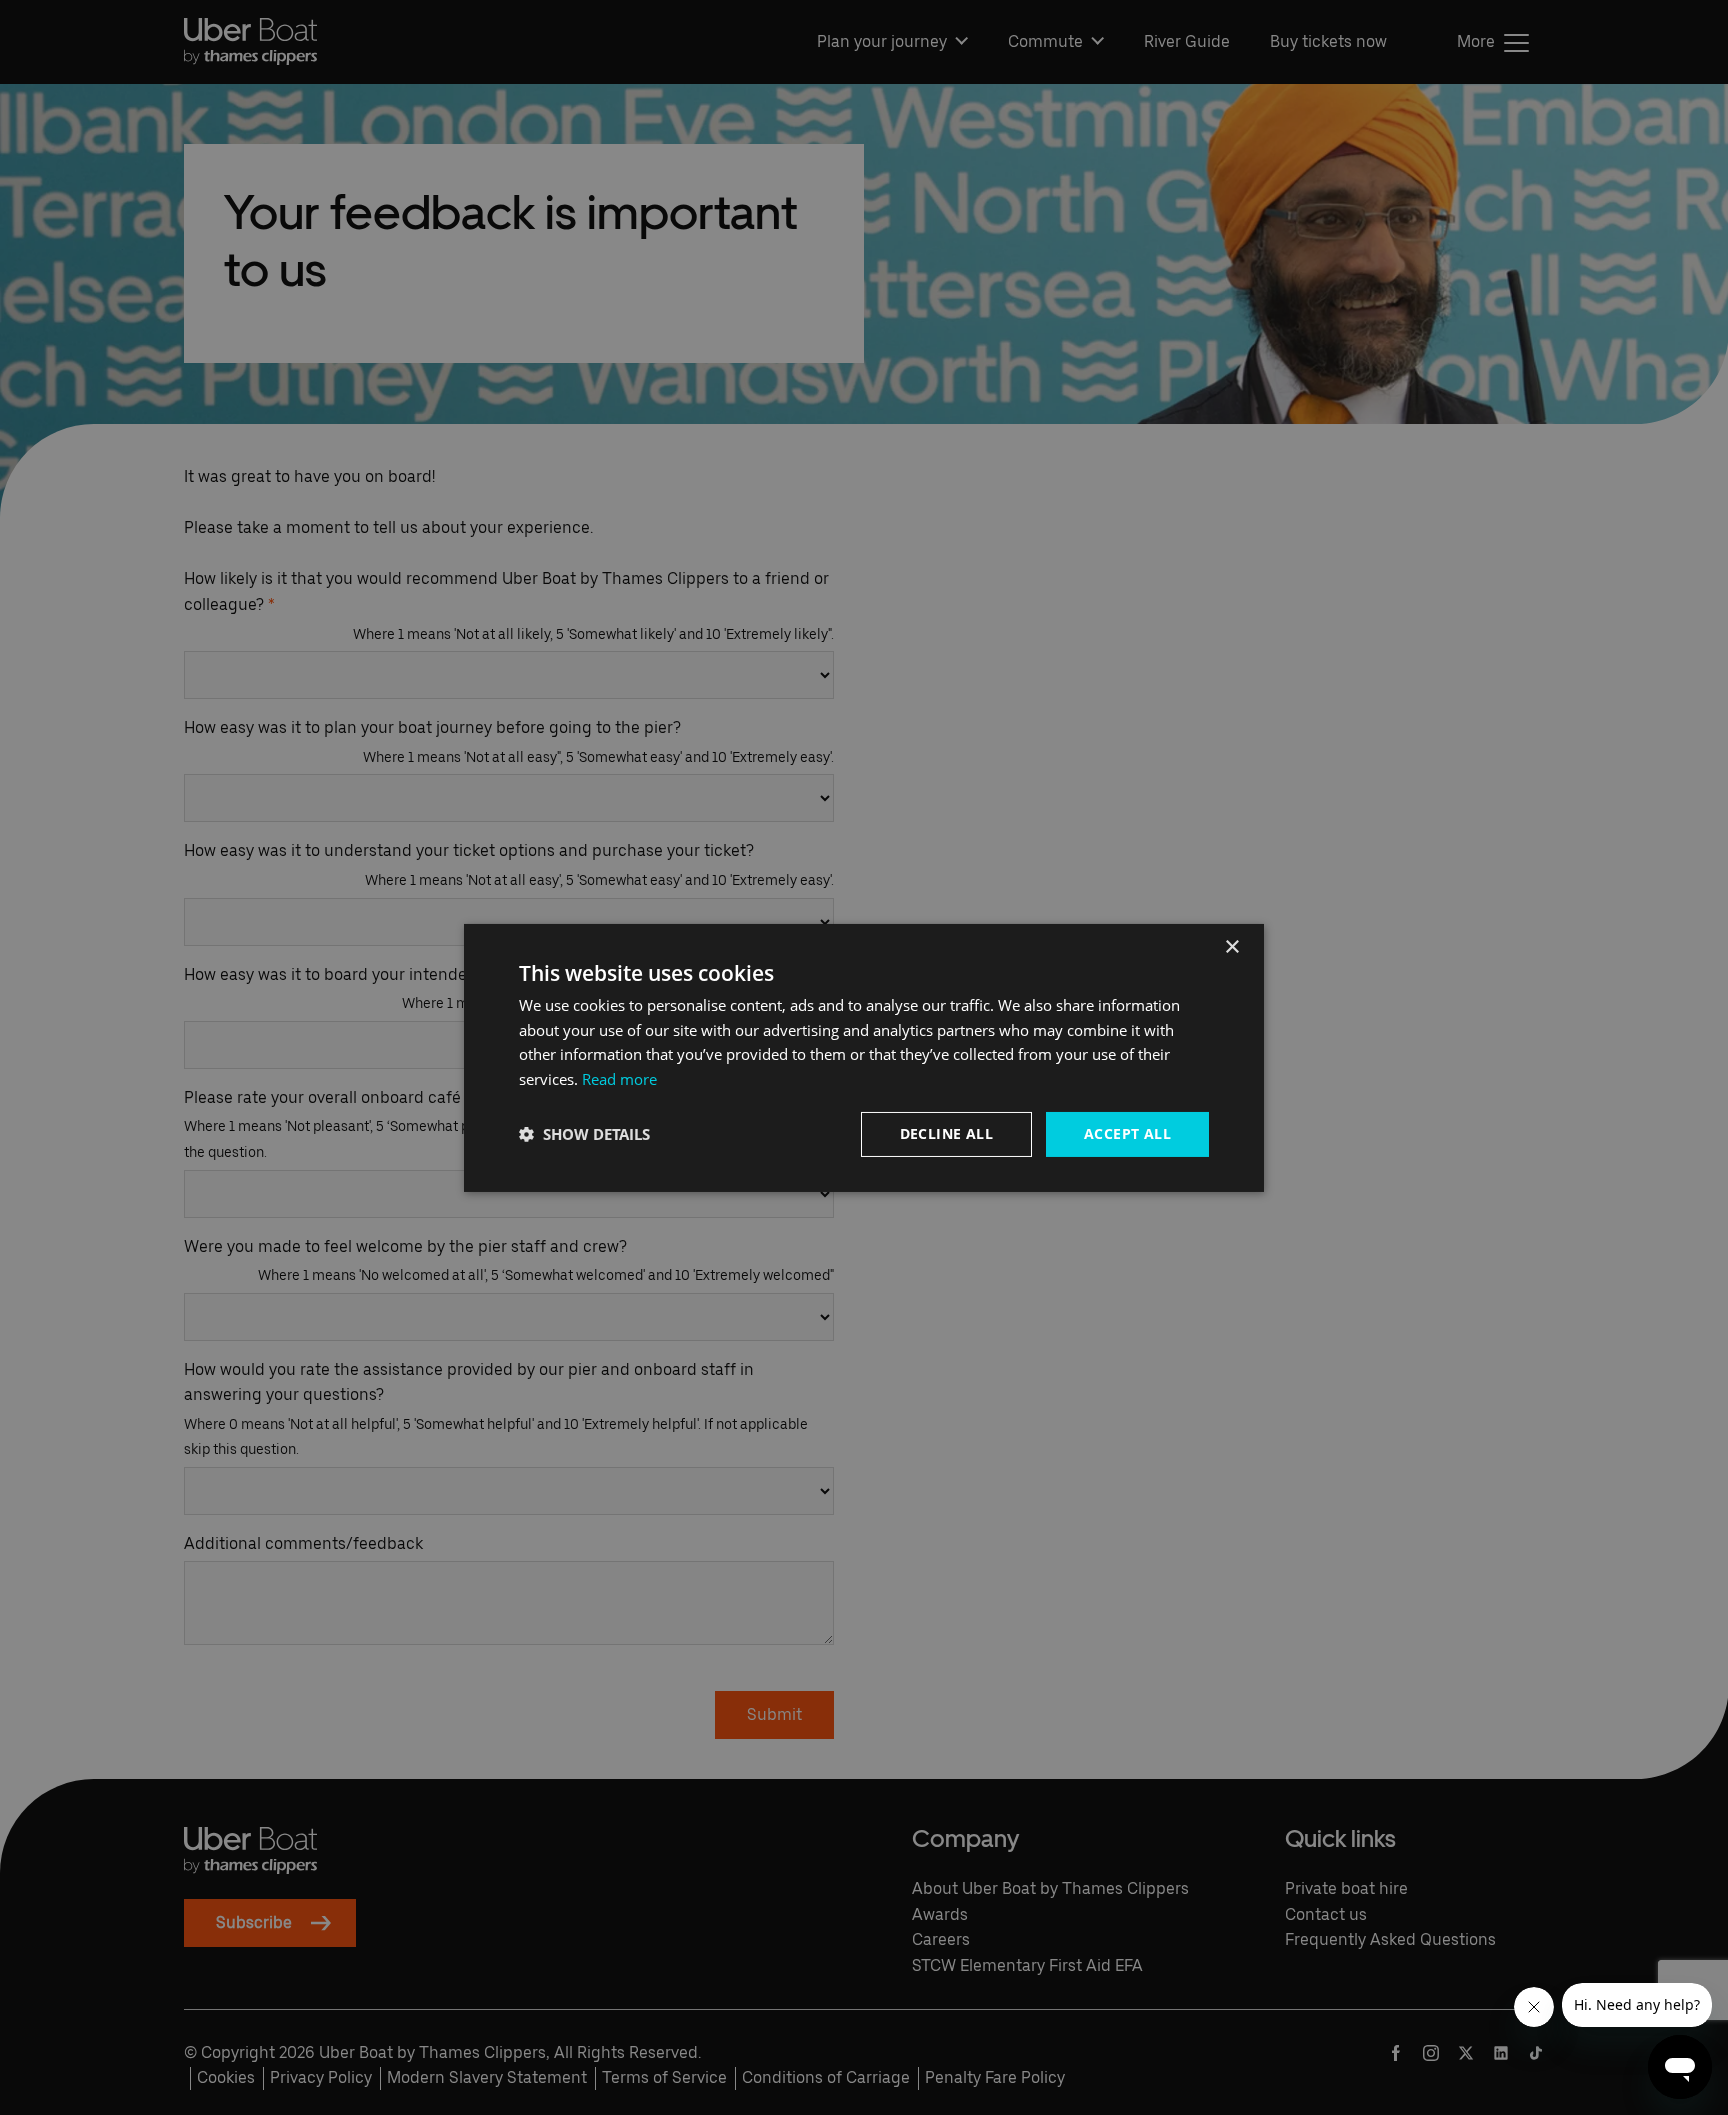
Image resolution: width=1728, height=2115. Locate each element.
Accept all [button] (1127, 1133)
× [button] (1231, 946)
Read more (619, 1079)
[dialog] (864, 1057)
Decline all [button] (946, 1133)
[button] (584, 1134)
